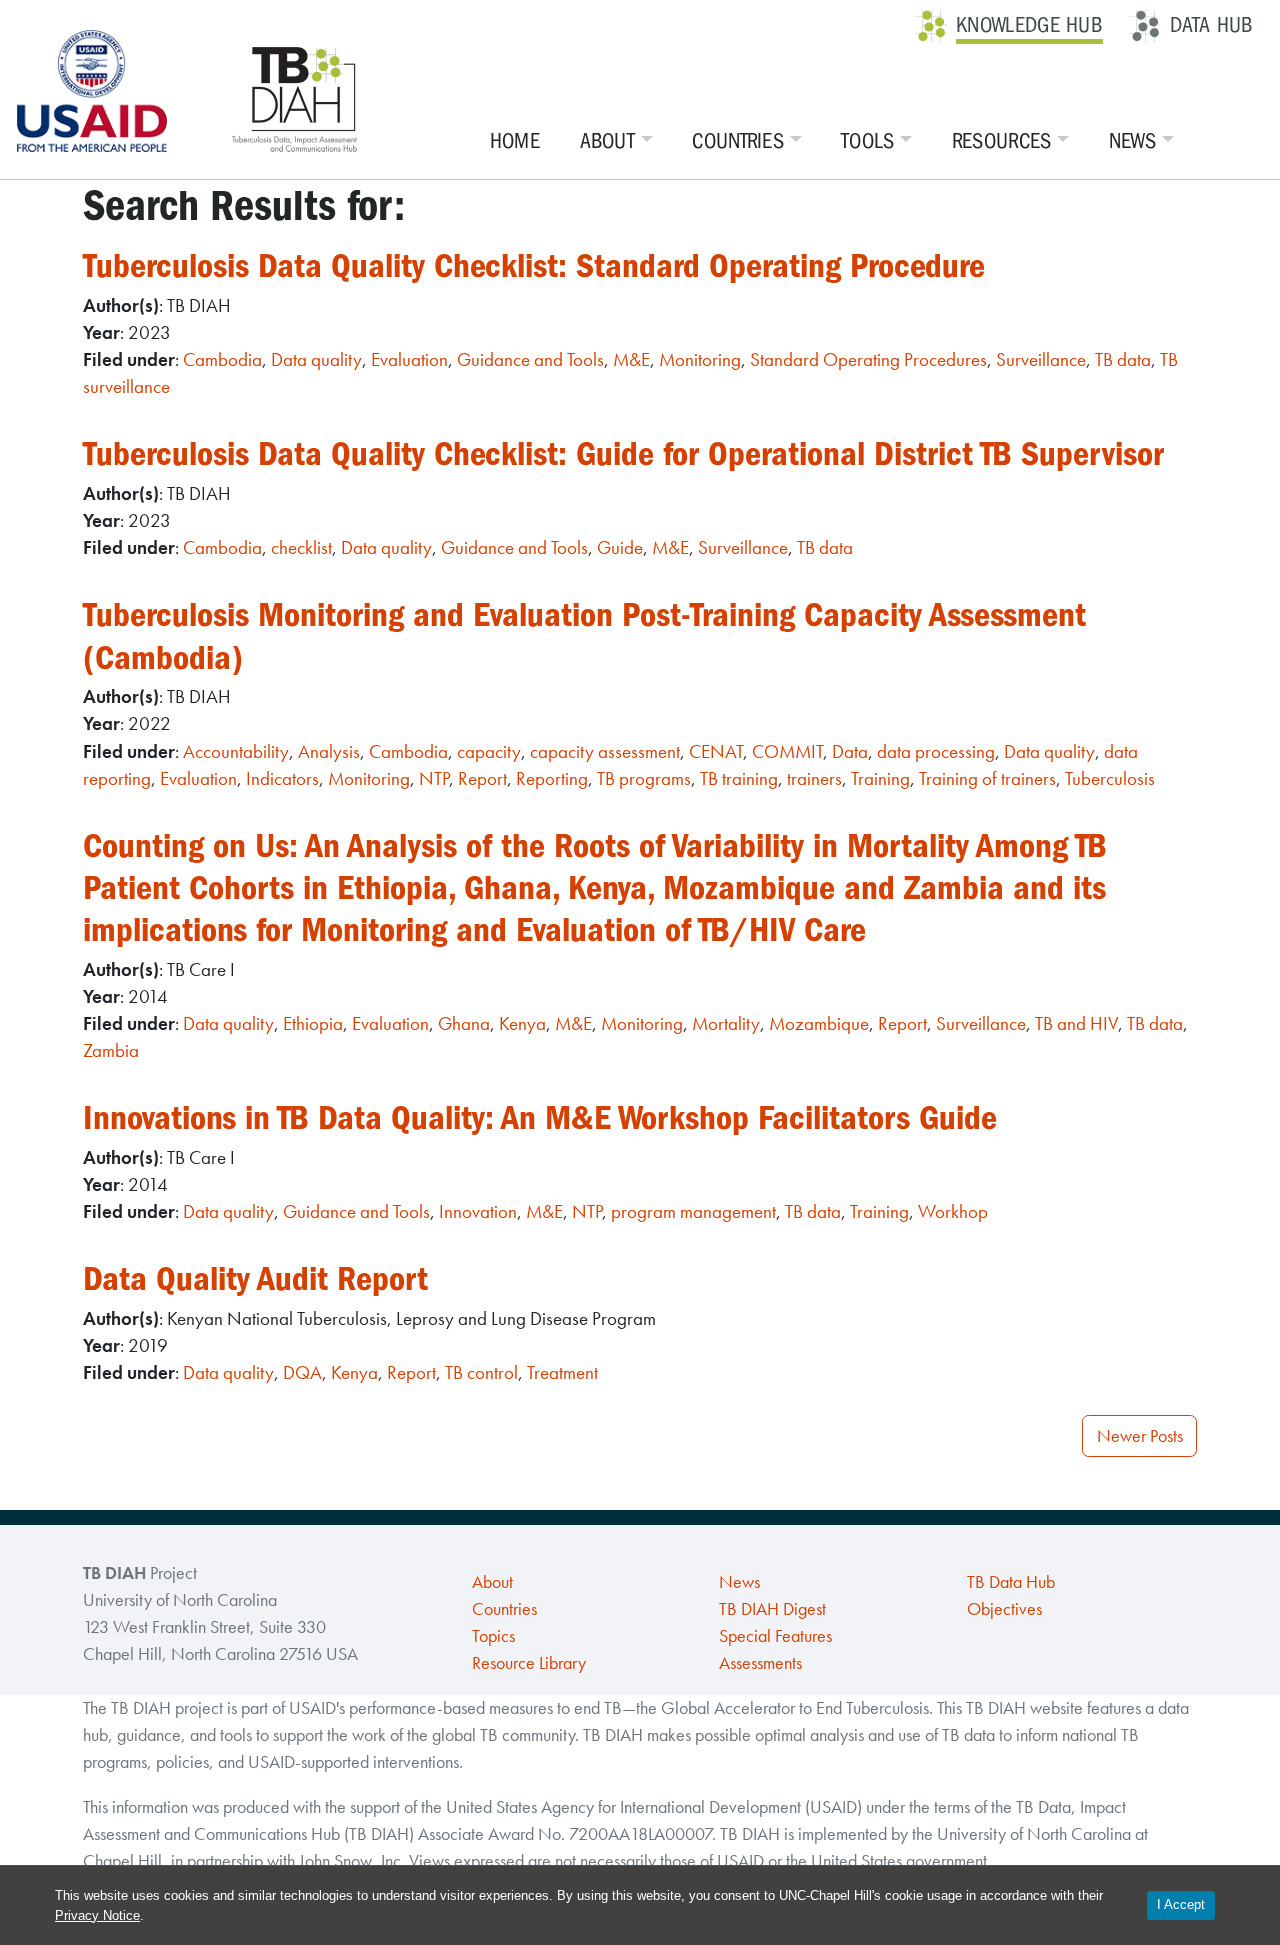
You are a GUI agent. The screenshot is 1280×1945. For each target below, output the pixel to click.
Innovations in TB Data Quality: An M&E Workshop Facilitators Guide (540, 1117)
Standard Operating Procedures (868, 359)
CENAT (716, 751)
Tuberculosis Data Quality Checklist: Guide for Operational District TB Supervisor (623, 453)
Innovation (478, 1211)
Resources (1002, 141)
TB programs (644, 778)
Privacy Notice (97, 1915)
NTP (434, 778)
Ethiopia (313, 1023)
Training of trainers (987, 778)
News (1132, 141)
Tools (868, 141)
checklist (301, 547)
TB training (739, 778)
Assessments (760, 1663)
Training (880, 778)
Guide (620, 547)
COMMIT (787, 751)
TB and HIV (1076, 1023)
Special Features (775, 1636)
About (608, 141)
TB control (481, 1372)
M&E (631, 359)
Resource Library (529, 1663)
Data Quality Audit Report (255, 1278)
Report (482, 778)
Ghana (464, 1023)
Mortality (726, 1023)
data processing (936, 751)
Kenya (522, 1023)
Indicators (282, 778)
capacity (489, 751)
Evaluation (409, 359)
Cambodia (222, 359)
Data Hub (1211, 25)
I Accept (1181, 1904)
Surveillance (1041, 359)
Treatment (562, 1372)
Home (515, 141)
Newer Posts (1140, 1436)
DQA (302, 1372)
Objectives (1004, 1609)
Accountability (236, 751)
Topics (493, 1636)
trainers (814, 778)
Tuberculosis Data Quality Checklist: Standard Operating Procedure (534, 265)
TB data (1123, 359)
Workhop (953, 1211)
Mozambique (819, 1023)
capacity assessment (605, 751)
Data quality (316, 359)
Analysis (329, 751)
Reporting (552, 778)
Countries (738, 141)
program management (693, 1211)
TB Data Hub (1011, 1582)
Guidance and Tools (530, 359)
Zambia (111, 1050)
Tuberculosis (1110, 778)
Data (850, 751)
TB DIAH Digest (772, 1609)
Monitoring (700, 359)
